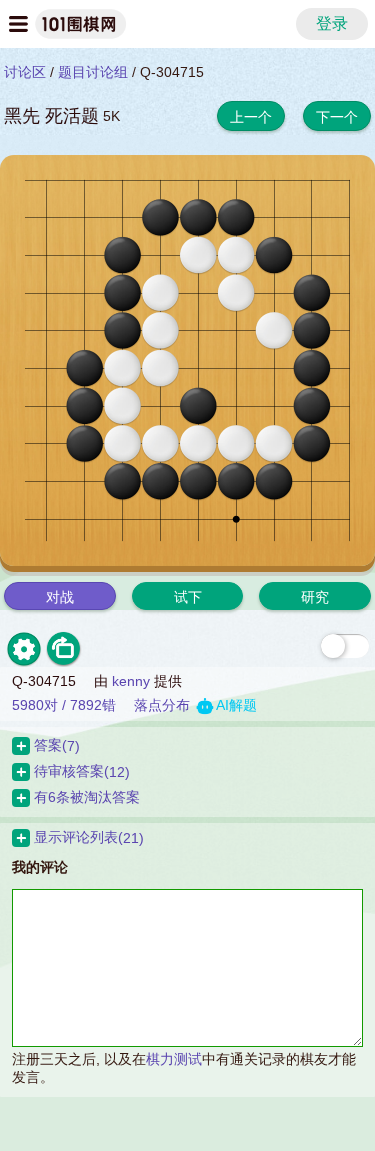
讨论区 (25, 72)
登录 (332, 23)
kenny (131, 681)
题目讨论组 (93, 72)
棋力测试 (174, 1059)
